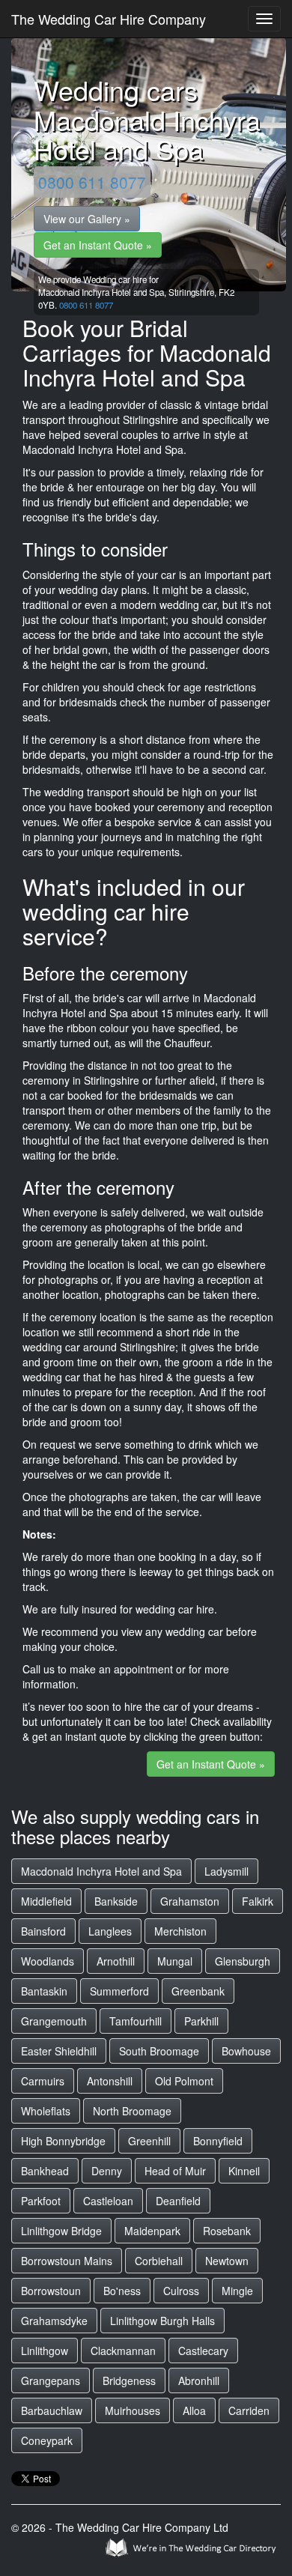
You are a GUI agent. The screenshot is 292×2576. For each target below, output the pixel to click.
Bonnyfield (218, 2141)
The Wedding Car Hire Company (109, 19)
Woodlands (48, 1961)
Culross (181, 2291)
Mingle (237, 2291)
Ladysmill (226, 1871)
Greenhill (149, 2141)
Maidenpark (152, 2231)
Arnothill (116, 1961)
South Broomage (159, 2051)
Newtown (227, 2261)
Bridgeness (129, 2380)
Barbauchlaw (52, 2410)
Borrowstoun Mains (67, 2261)
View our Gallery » (87, 219)
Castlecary (203, 2351)
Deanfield (178, 2201)
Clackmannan (123, 2351)
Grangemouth (54, 2021)
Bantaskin (44, 1991)
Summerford (119, 1991)
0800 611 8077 (92, 182)
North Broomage (132, 2111)
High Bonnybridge (63, 2141)
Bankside (116, 1901)
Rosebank (227, 2231)
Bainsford (43, 1931)
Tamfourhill (136, 2021)
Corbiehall (159, 2261)
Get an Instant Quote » (98, 245)
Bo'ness (122, 2291)
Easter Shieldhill (59, 2051)
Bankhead (45, 2171)
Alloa (194, 2410)
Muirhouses (133, 2410)
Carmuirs (43, 2081)
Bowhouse (246, 2051)
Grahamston (190, 1901)
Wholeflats (46, 2111)
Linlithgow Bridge (61, 2231)
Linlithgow (45, 2351)
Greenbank (198, 1991)
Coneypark (47, 2440)
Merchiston (180, 1931)
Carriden (249, 2410)
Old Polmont (184, 2081)
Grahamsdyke (54, 2321)
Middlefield (46, 1901)
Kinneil (244, 2171)
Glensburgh (243, 1961)
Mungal (175, 1961)
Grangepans (51, 2380)
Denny (107, 2171)
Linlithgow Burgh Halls (162, 2321)
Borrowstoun (51, 2291)
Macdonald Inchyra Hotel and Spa (101, 1871)
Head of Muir (175, 2171)
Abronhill (199, 2380)
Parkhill (201, 2021)
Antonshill (110, 2081)
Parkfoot (41, 2201)
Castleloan (108, 2201)
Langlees (110, 1931)
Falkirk (258, 1901)
